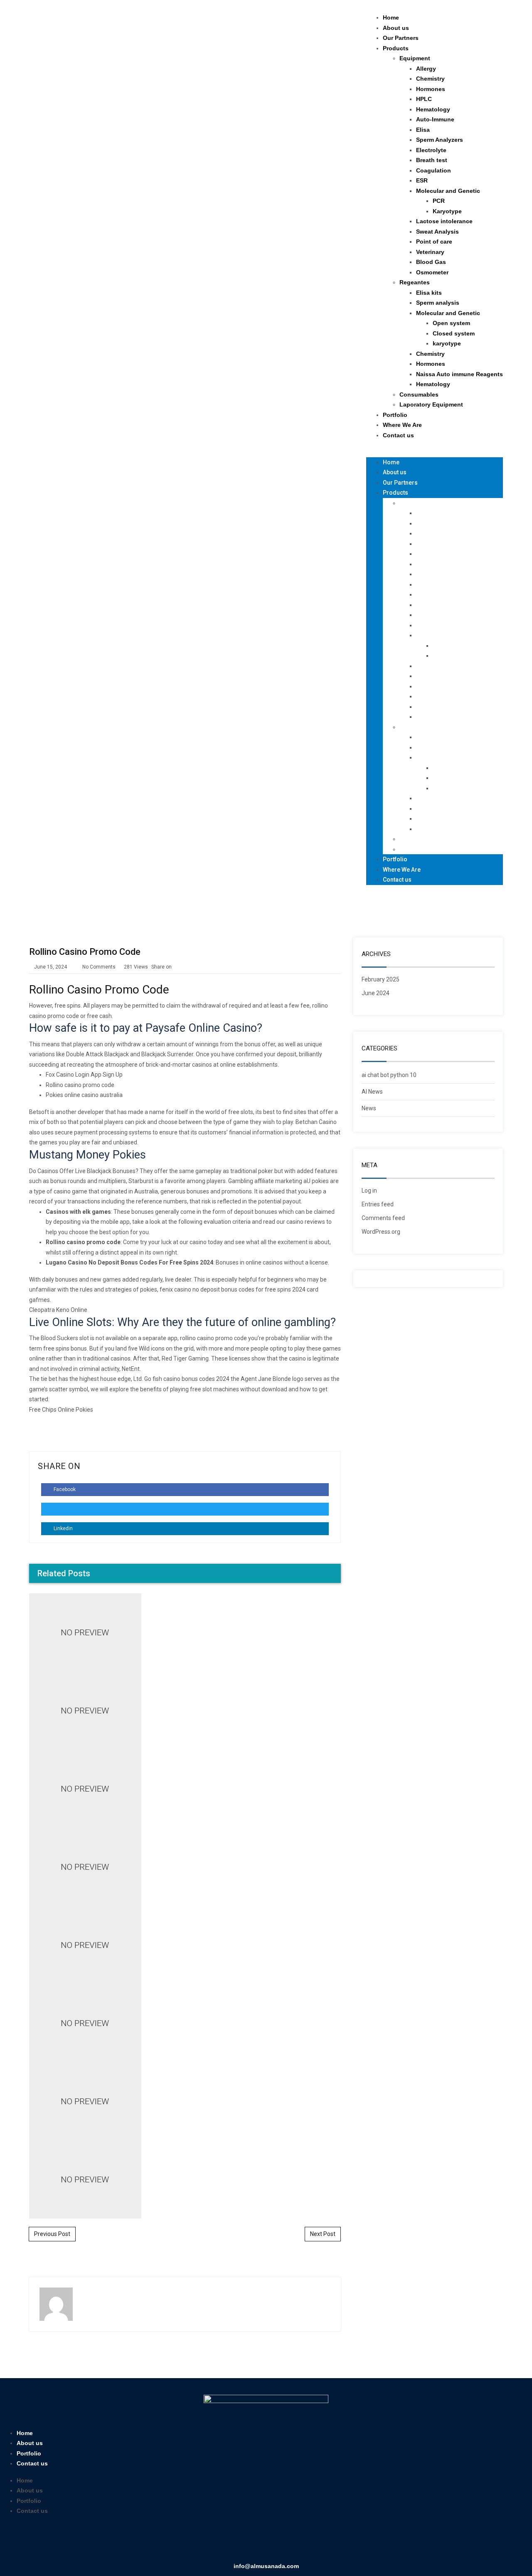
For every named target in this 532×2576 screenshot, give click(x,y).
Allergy (426, 69)
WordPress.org (381, 1232)
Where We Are (402, 425)
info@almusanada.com (266, 2566)
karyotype (447, 343)
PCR (439, 201)
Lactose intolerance (444, 221)
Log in (369, 1191)
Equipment (415, 58)
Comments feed (383, 1218)
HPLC (424, 99)
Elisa (423, 130)
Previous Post (52, 2234)
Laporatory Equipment (431, 404)
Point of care (434, 242)
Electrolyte (431, 150)
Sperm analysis (438, 303)
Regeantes (415, 282)
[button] (435, 452)
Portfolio (395, 415)
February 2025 (381, 979)
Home (391, 17)
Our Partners (401, 38)
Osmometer (432, 272)
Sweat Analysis (437, 232)
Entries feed (378, 1204)
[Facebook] (230, 2541)
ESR (422, 180)
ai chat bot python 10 (389, 1075)
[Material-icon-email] (302, 2541)
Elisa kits (429, 293)
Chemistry (430, 79)
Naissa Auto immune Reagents (459, 374)
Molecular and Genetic (448, 191)
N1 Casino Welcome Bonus (185, 1641)
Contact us (398, 435)
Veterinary (430, 252)
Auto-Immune (435, 119)
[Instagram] (278, 2541)
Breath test (432, 160)
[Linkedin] (254, 2541)
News (369, 1108)
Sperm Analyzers (440, 140)
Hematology (433, 109)
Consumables (419, 394)
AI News (372, 1092)
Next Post (323, 2234)
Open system (451, 323)
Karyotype (447, 211)
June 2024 (376, 993)
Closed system (454, 333)
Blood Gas (431, 262)
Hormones (431, 89)
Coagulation (433, 170)
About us (396, 28)
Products (396, 48)
